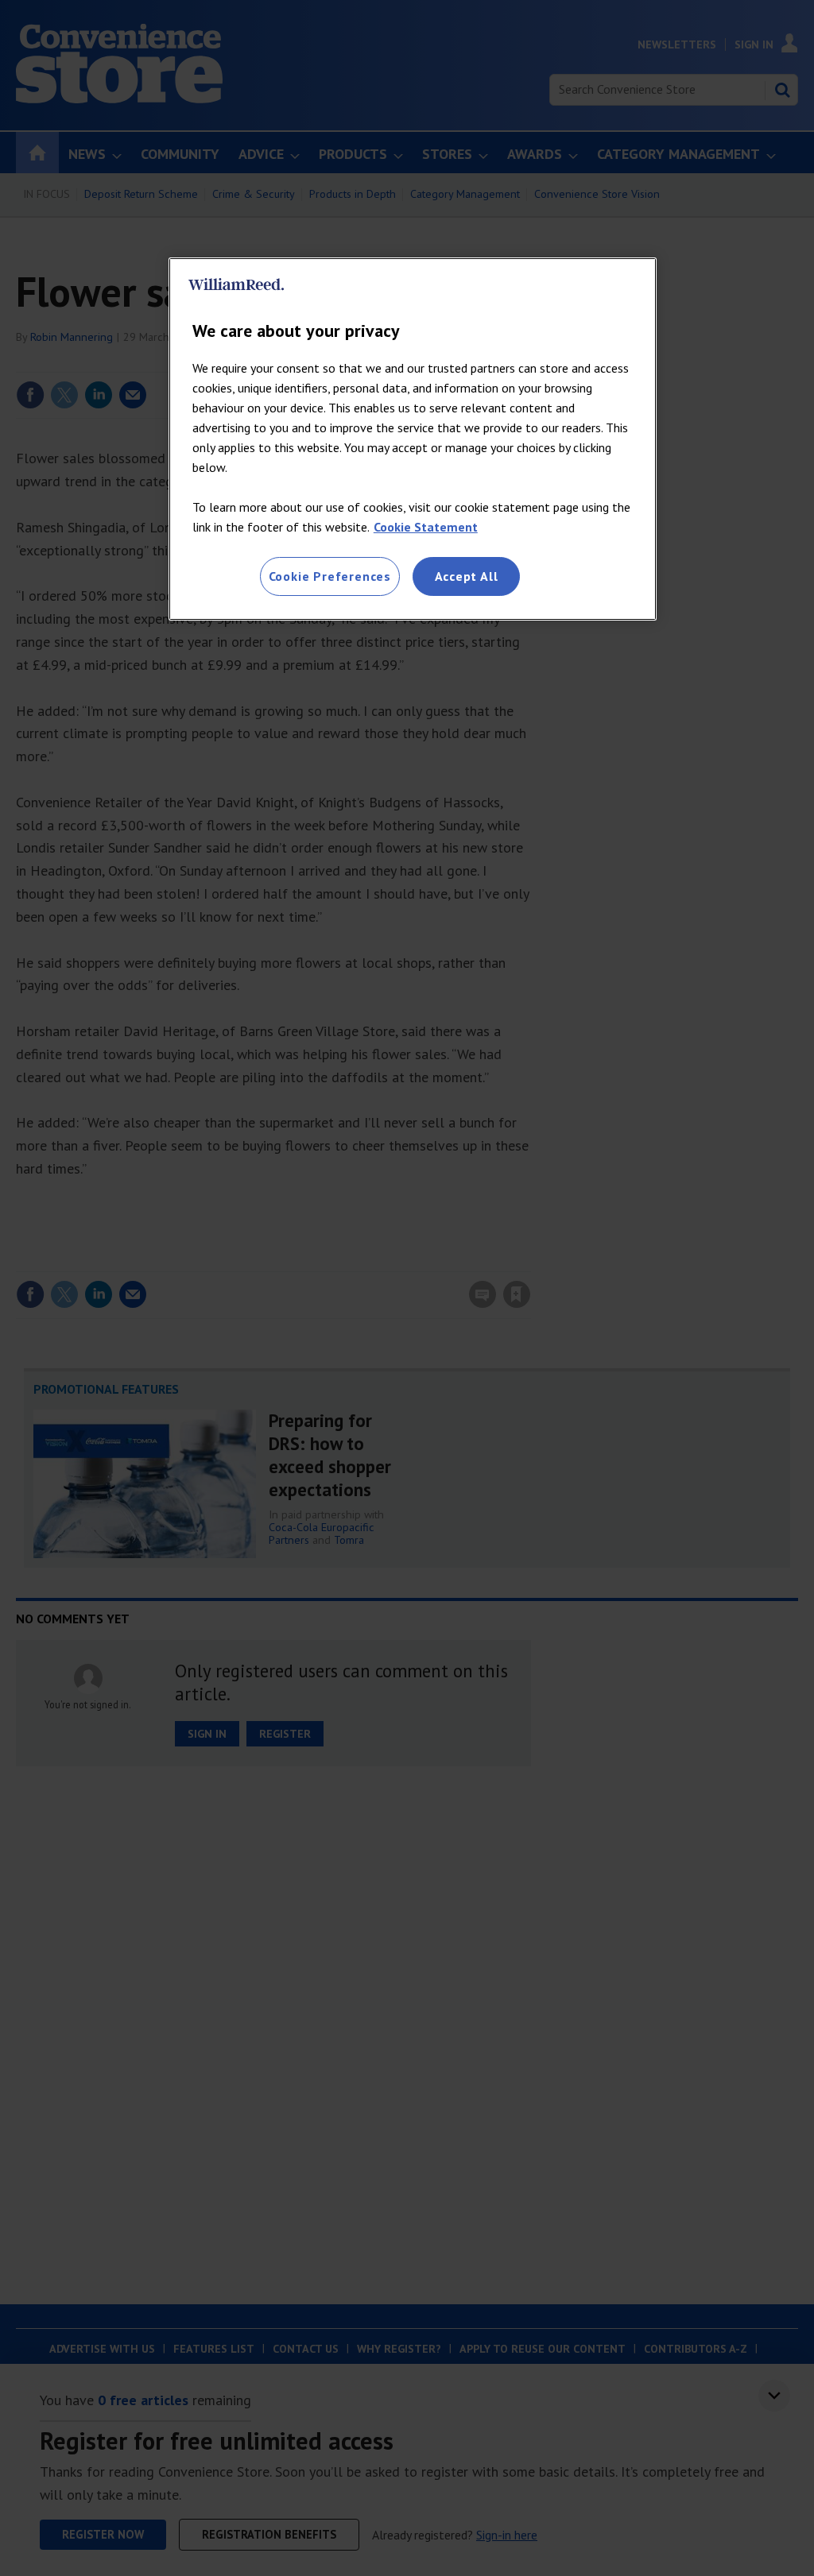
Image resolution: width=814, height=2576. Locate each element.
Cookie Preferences (330, 576)
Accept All (467, 576)
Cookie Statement (426, 527)
